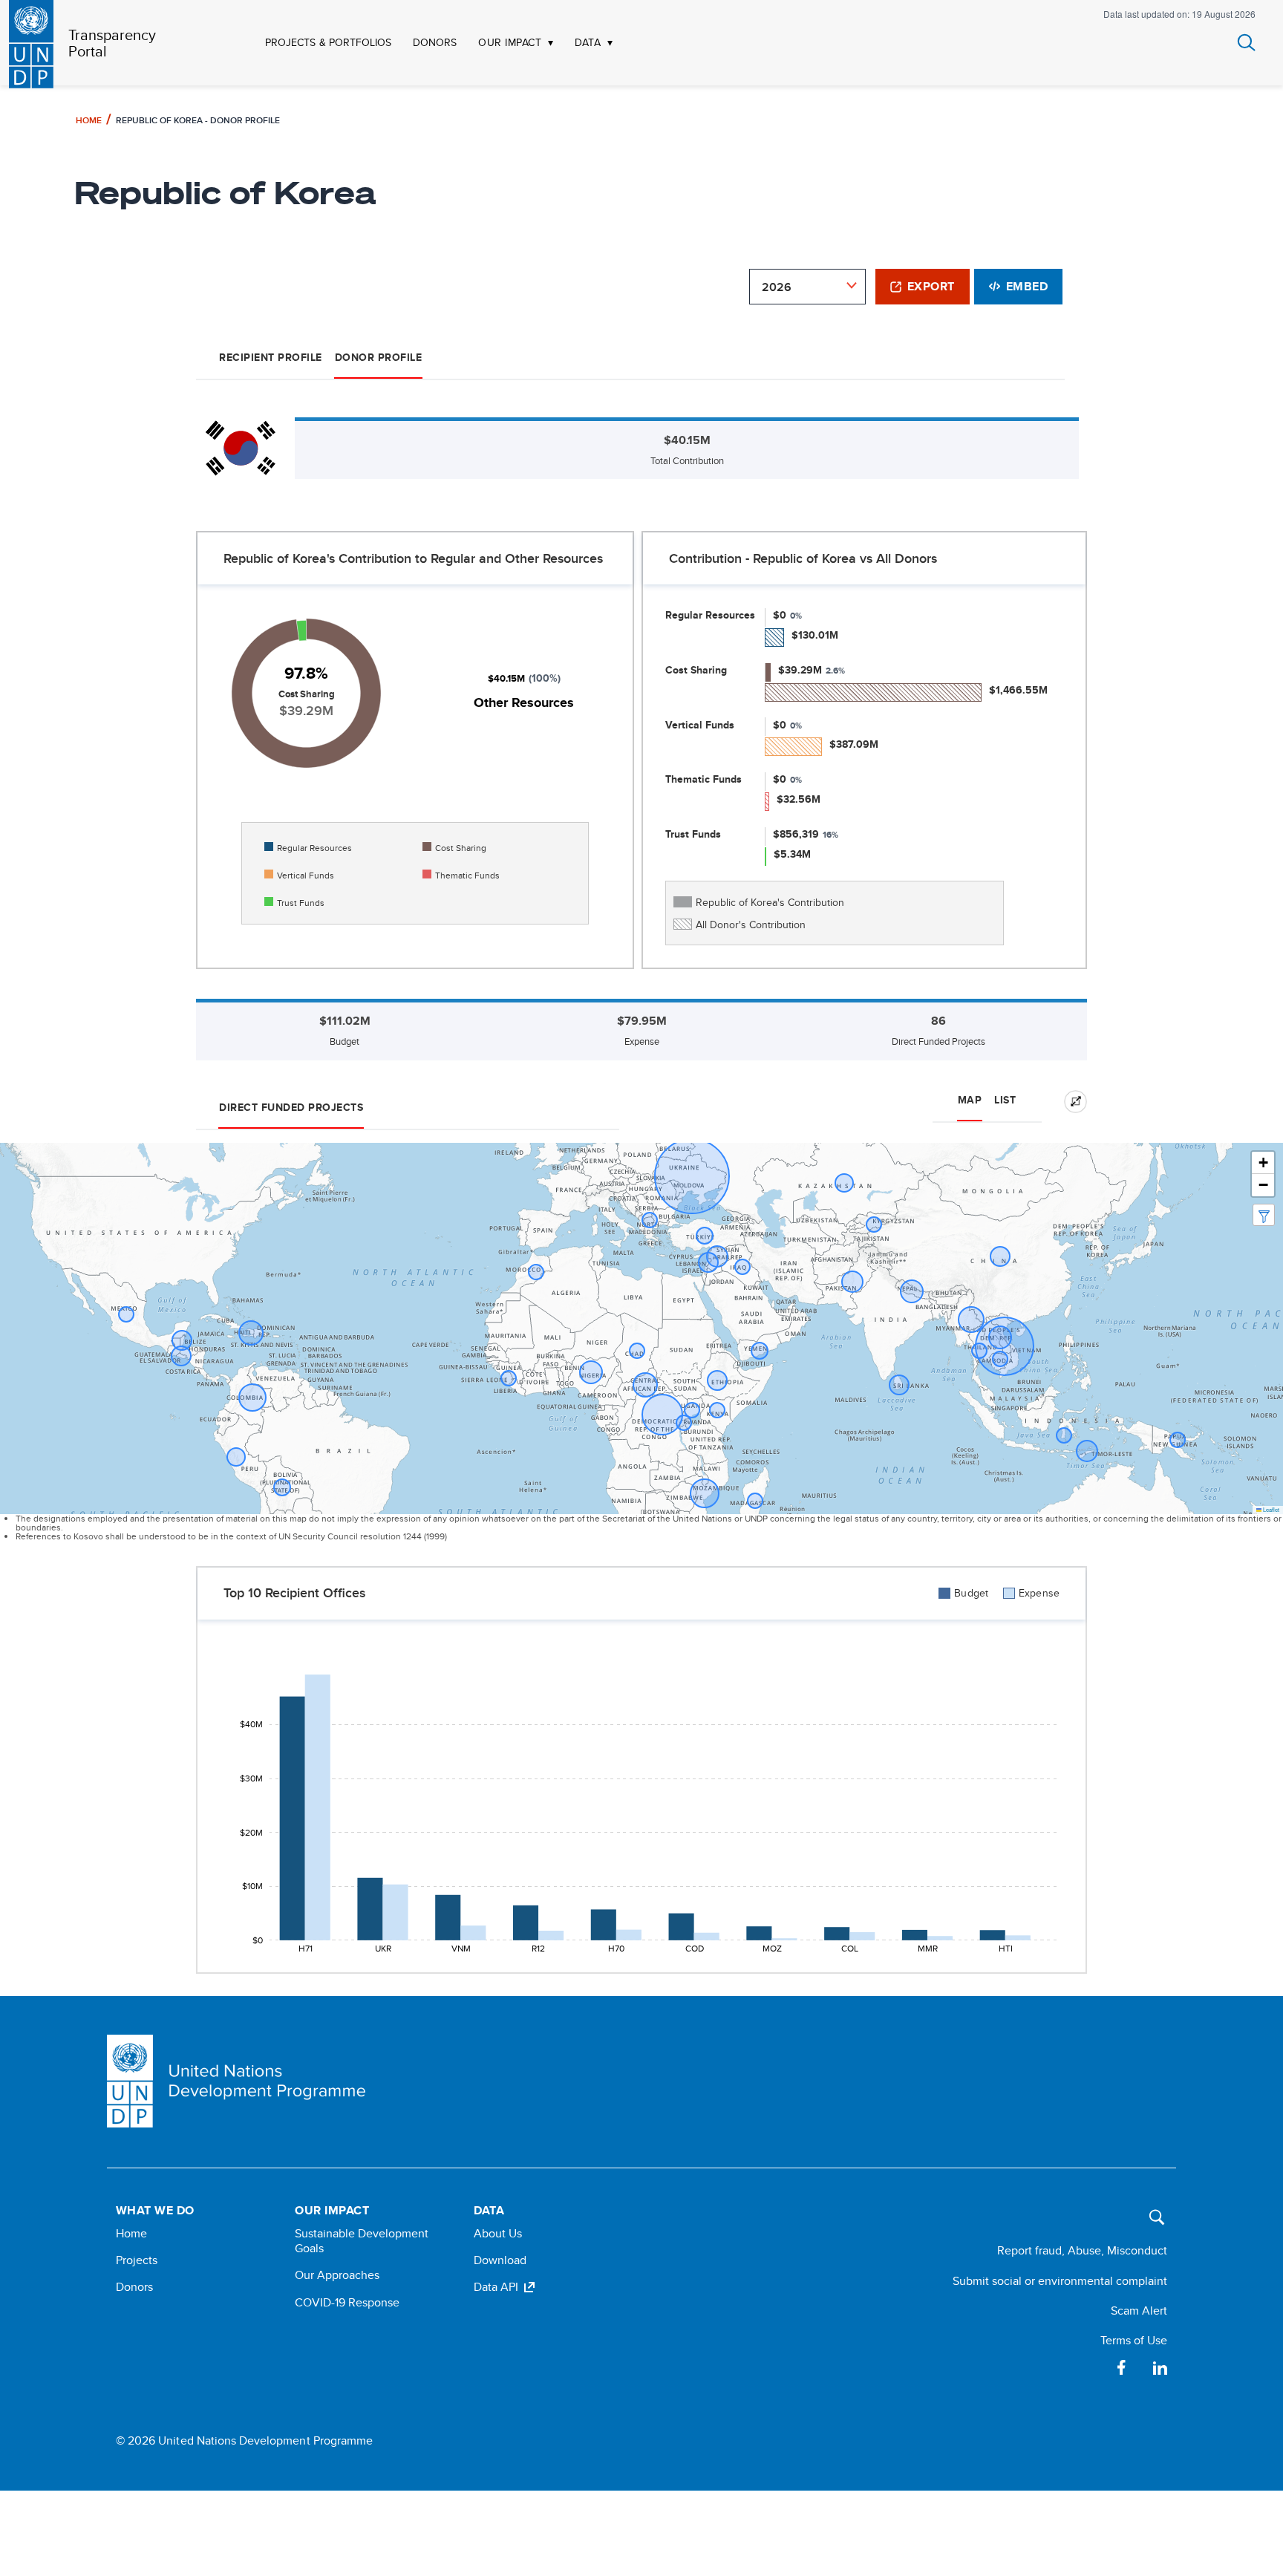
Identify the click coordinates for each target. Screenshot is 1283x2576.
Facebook (1121, 2367)
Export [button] (931, 286)
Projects (137, 2260)
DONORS (435, 43)
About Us (498, 2233)
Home (89, 120)
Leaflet (1270, 1509)
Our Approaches (337, 2275)
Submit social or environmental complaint (1060, 2281)
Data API (496, 2287)
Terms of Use (1134, 2340)
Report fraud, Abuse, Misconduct (1082, 2250)
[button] (1263, 1163)
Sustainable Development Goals (362, 2241)
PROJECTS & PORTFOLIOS (328, 43)
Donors (134, 2287)
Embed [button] (1027, 286)
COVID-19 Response (347, 2302)
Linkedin (1160, 2367)
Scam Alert (1139, 2311)
